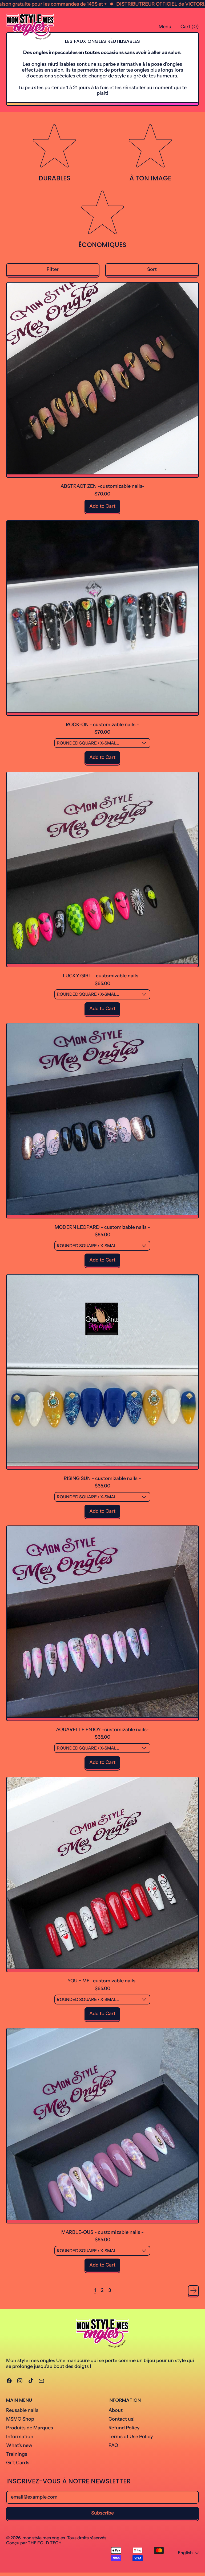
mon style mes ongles (44, 2538)
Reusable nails (22, 2410)
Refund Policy (124, 2428)
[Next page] (193, 2291)
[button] (53, 270)
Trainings (17, 2454)
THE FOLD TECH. (45, 2543)
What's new (19, 2445)
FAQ (113, 2445)
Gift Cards (18, 2463)
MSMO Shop (20, 2419)
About (116, 2410)
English (185, 2553)
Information (20, 2437)
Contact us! (122, 2419)
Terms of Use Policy (131, 2437)
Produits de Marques (30, 2428)
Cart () (190, 28)
